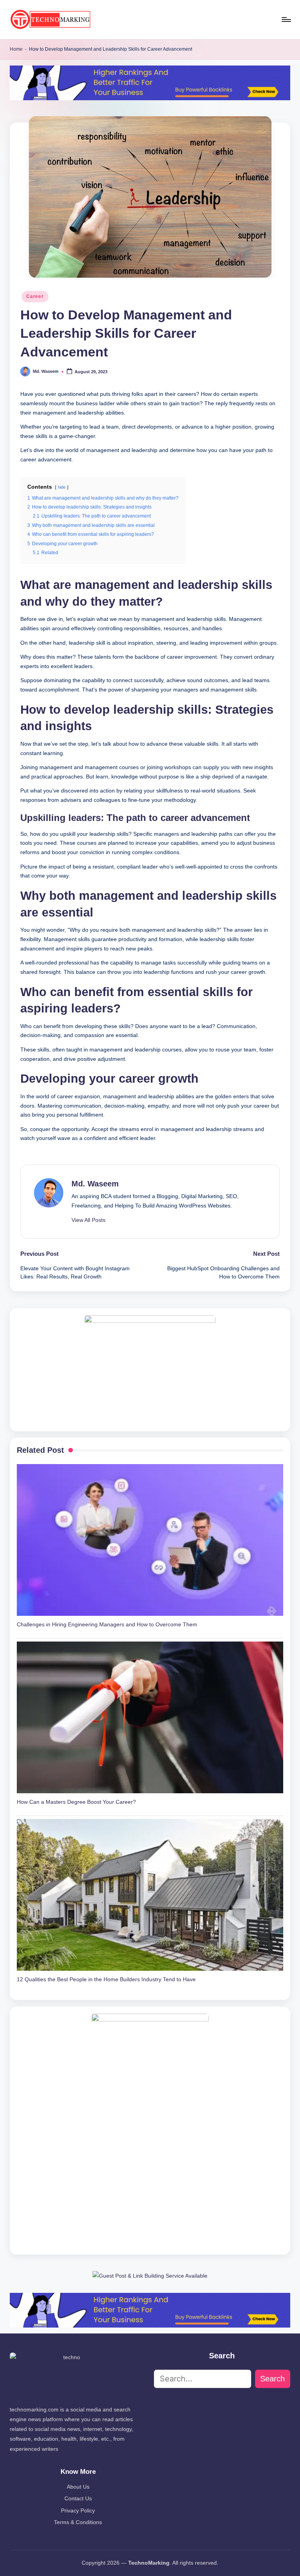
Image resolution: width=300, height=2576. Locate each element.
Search (272, 2379)
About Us (78, 2487)
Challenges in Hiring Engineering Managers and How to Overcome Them (107, 1624)
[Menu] (286, 20)
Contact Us (78, 2498)
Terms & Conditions (78, 2522)
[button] (88, 1220)
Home (16, 49)
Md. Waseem (95, 1184)
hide (62, 487)
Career (35, 296)
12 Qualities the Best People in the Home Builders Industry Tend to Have (106, 1979)
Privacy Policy (78, 2510)
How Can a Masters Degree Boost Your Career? (76, 1802)
